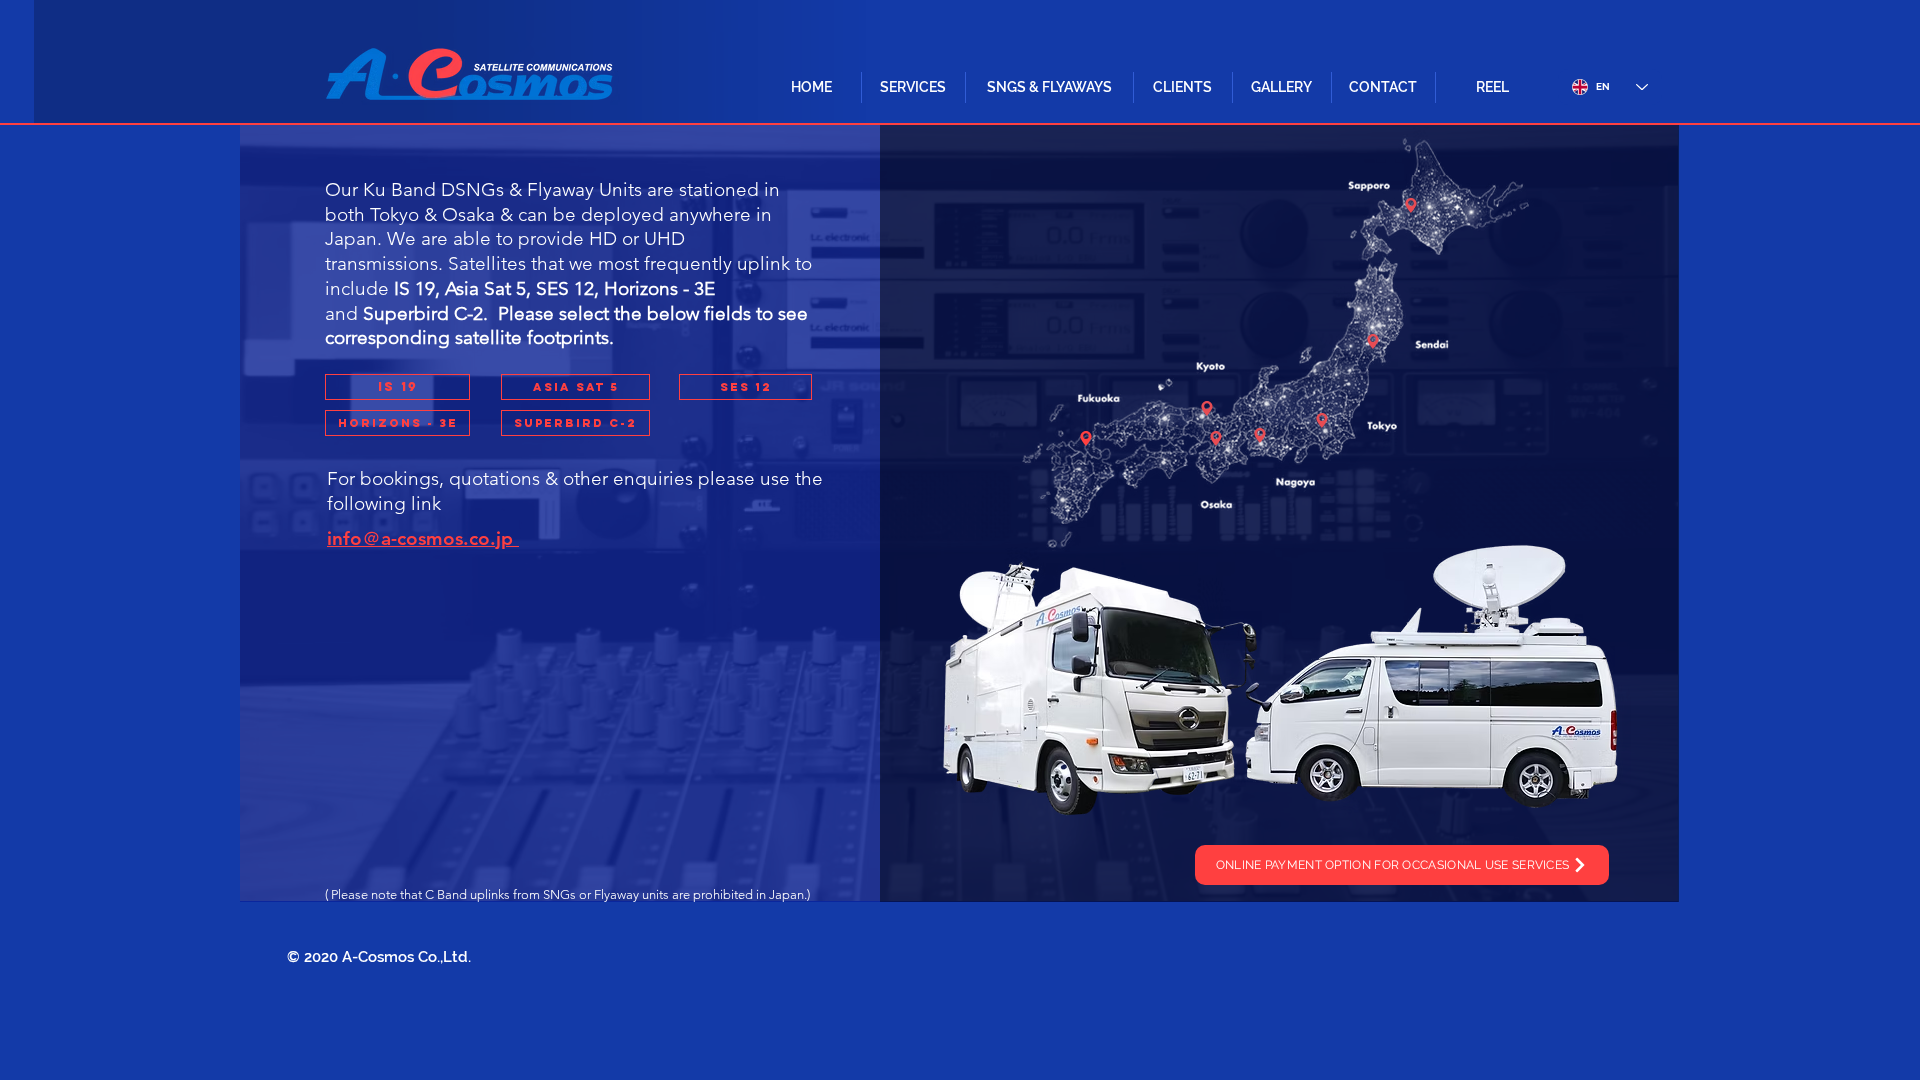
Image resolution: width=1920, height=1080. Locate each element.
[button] (913, 87)
